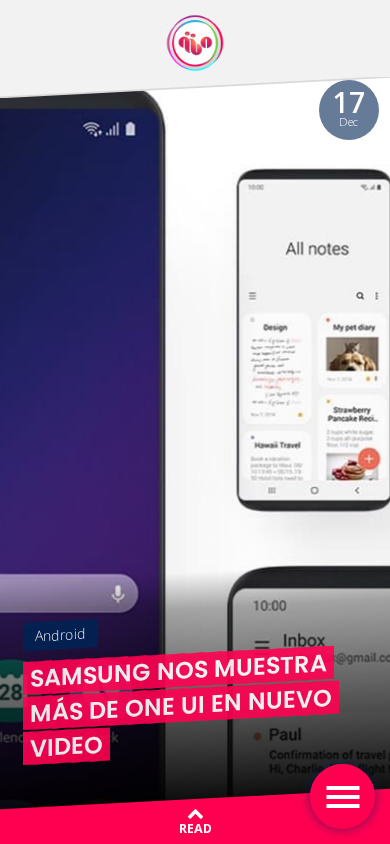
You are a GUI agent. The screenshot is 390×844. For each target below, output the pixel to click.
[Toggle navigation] (342, 796)
